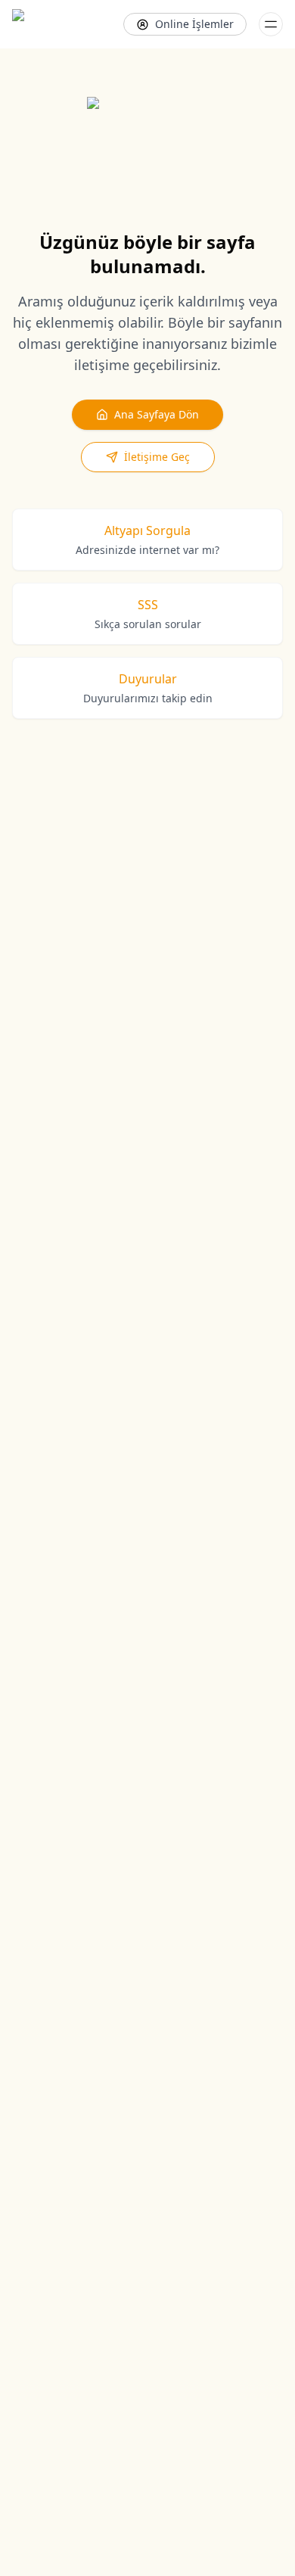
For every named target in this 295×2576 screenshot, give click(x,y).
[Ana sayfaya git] (51, 24)
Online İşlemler (194, 24)
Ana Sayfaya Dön (157, 414)
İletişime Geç (157, 457)
